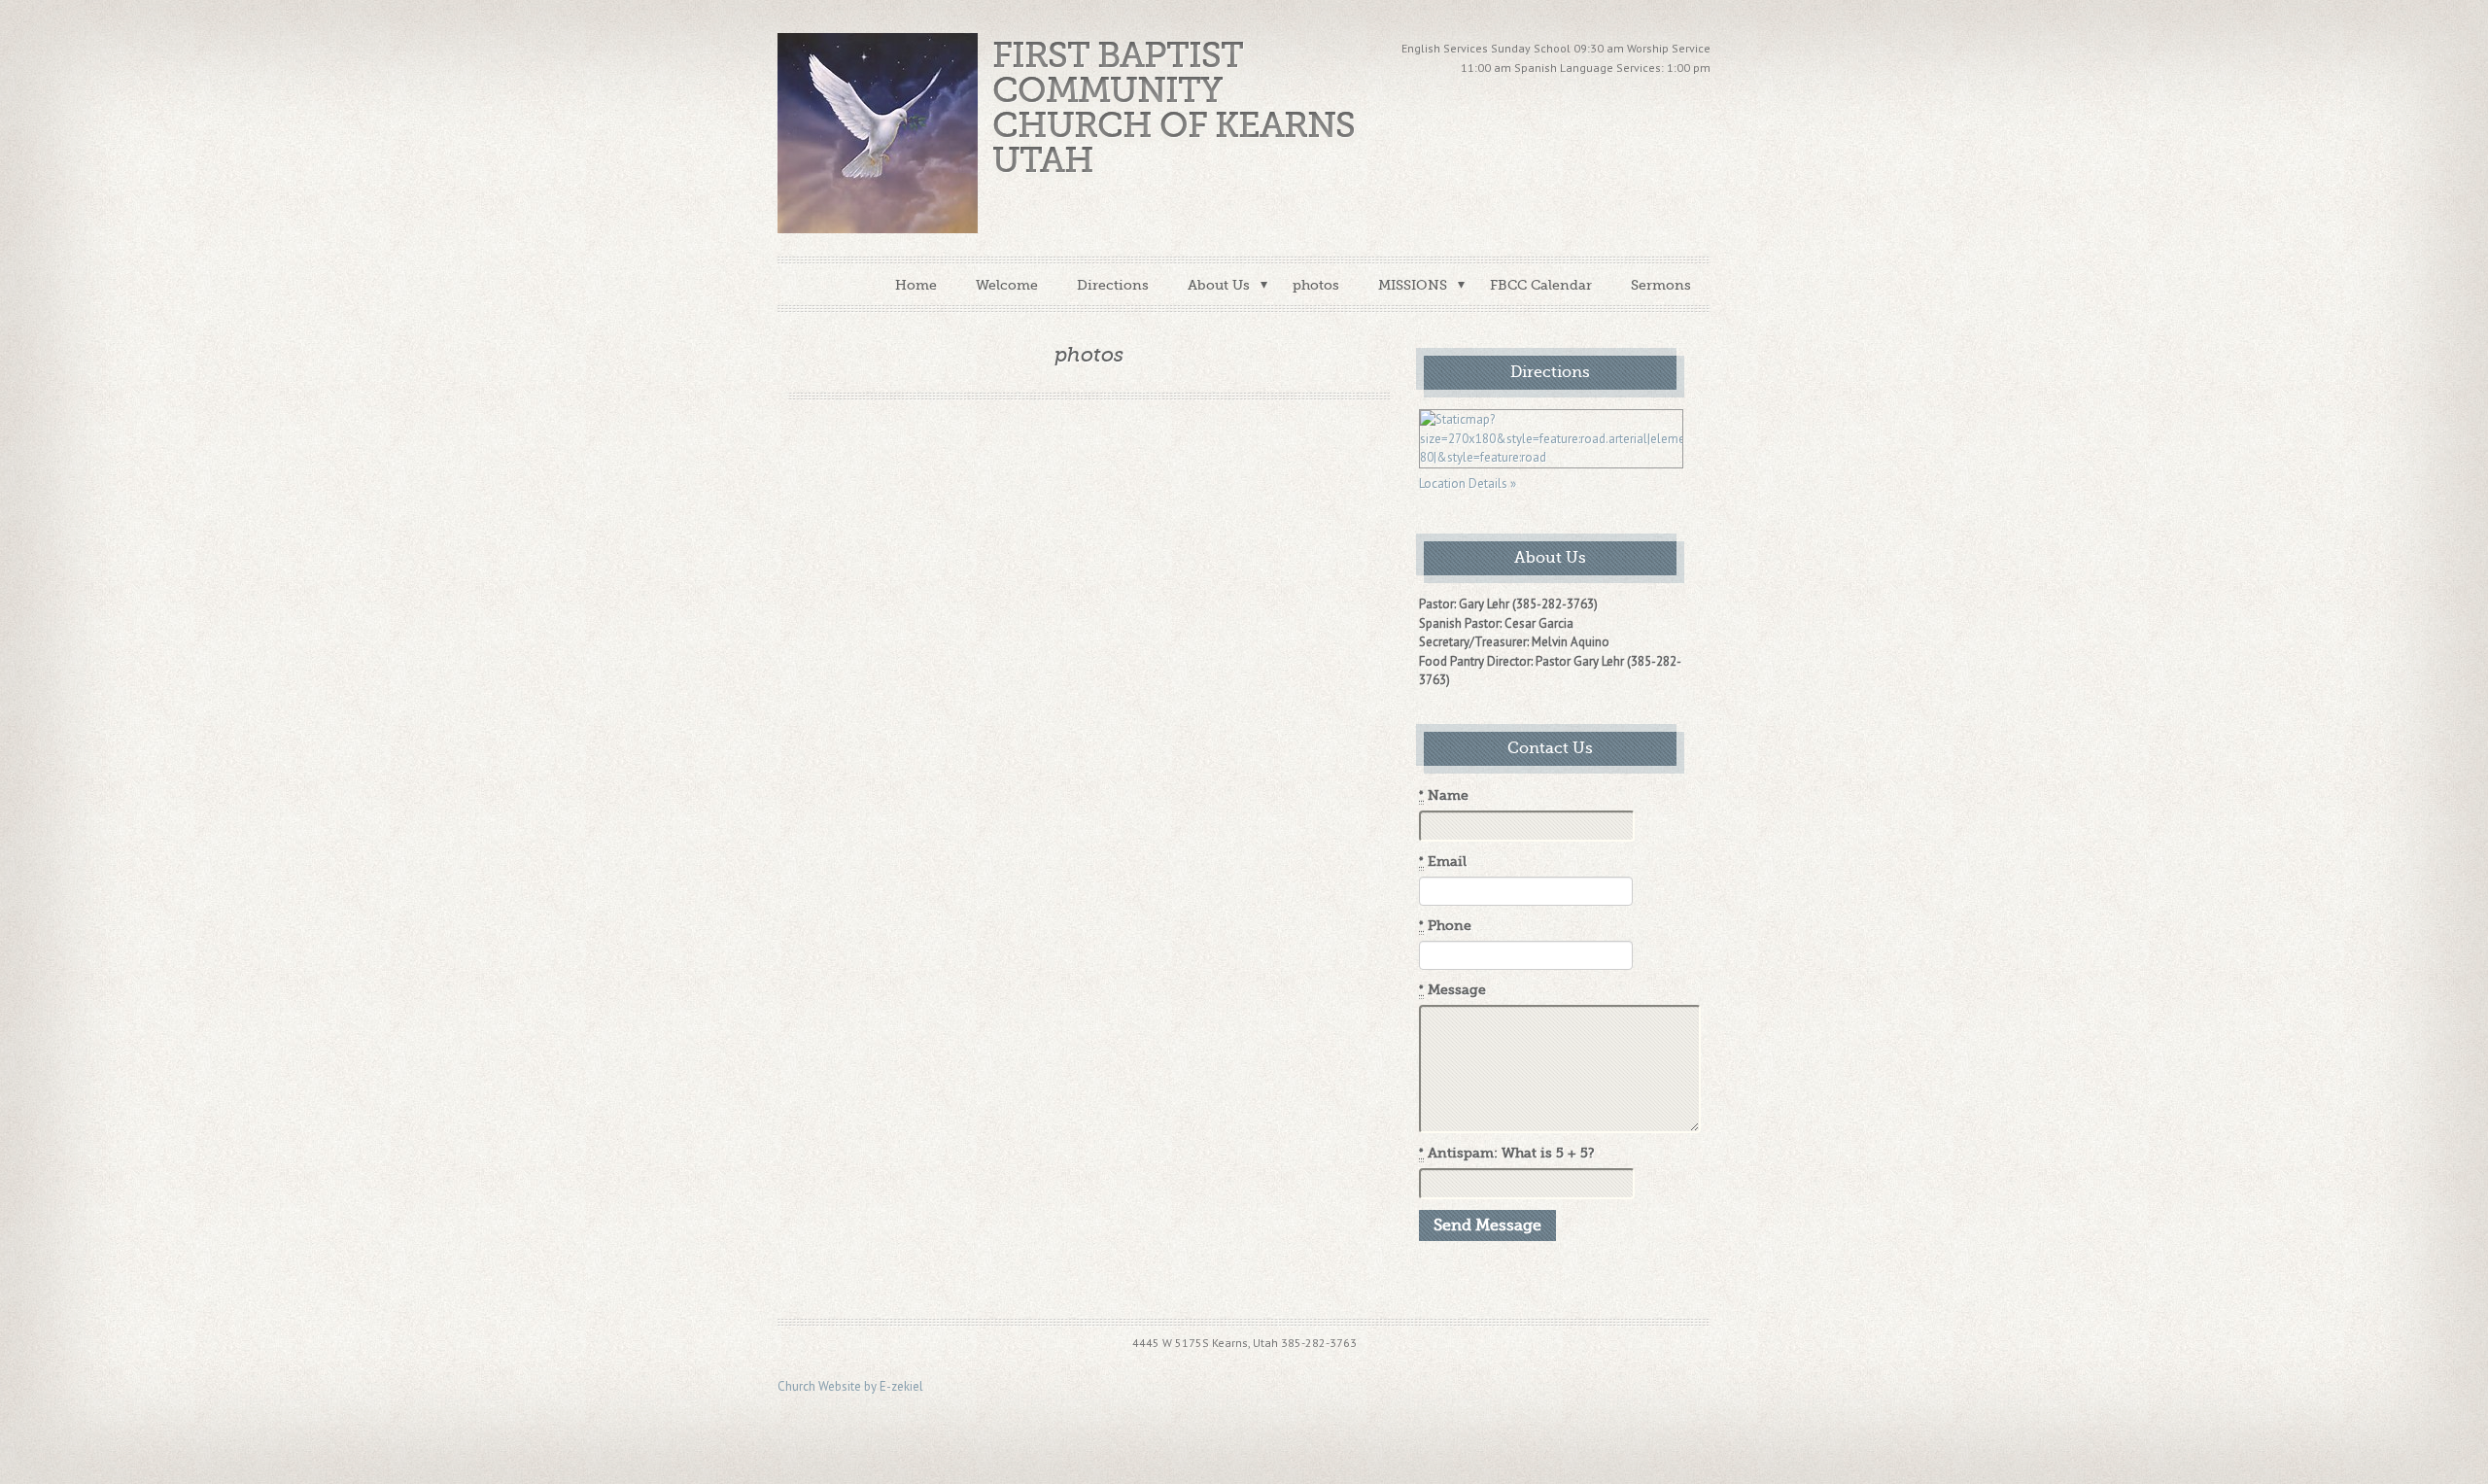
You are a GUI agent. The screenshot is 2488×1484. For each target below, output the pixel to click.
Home (916, 285)
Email (1443, 862)
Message (1452, 990)
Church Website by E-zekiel (850, 1386)
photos (1316, 285)
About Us (1219, 285)
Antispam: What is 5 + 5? (1507, 1153)
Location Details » (1468, 483)
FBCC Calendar (1541, 285)
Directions (1113, 285)
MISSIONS (1413, 285)
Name (1444, 795)
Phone (1445, 926)
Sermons (1661, 285)
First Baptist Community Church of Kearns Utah (1174, 108)
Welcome (1007, 285)
